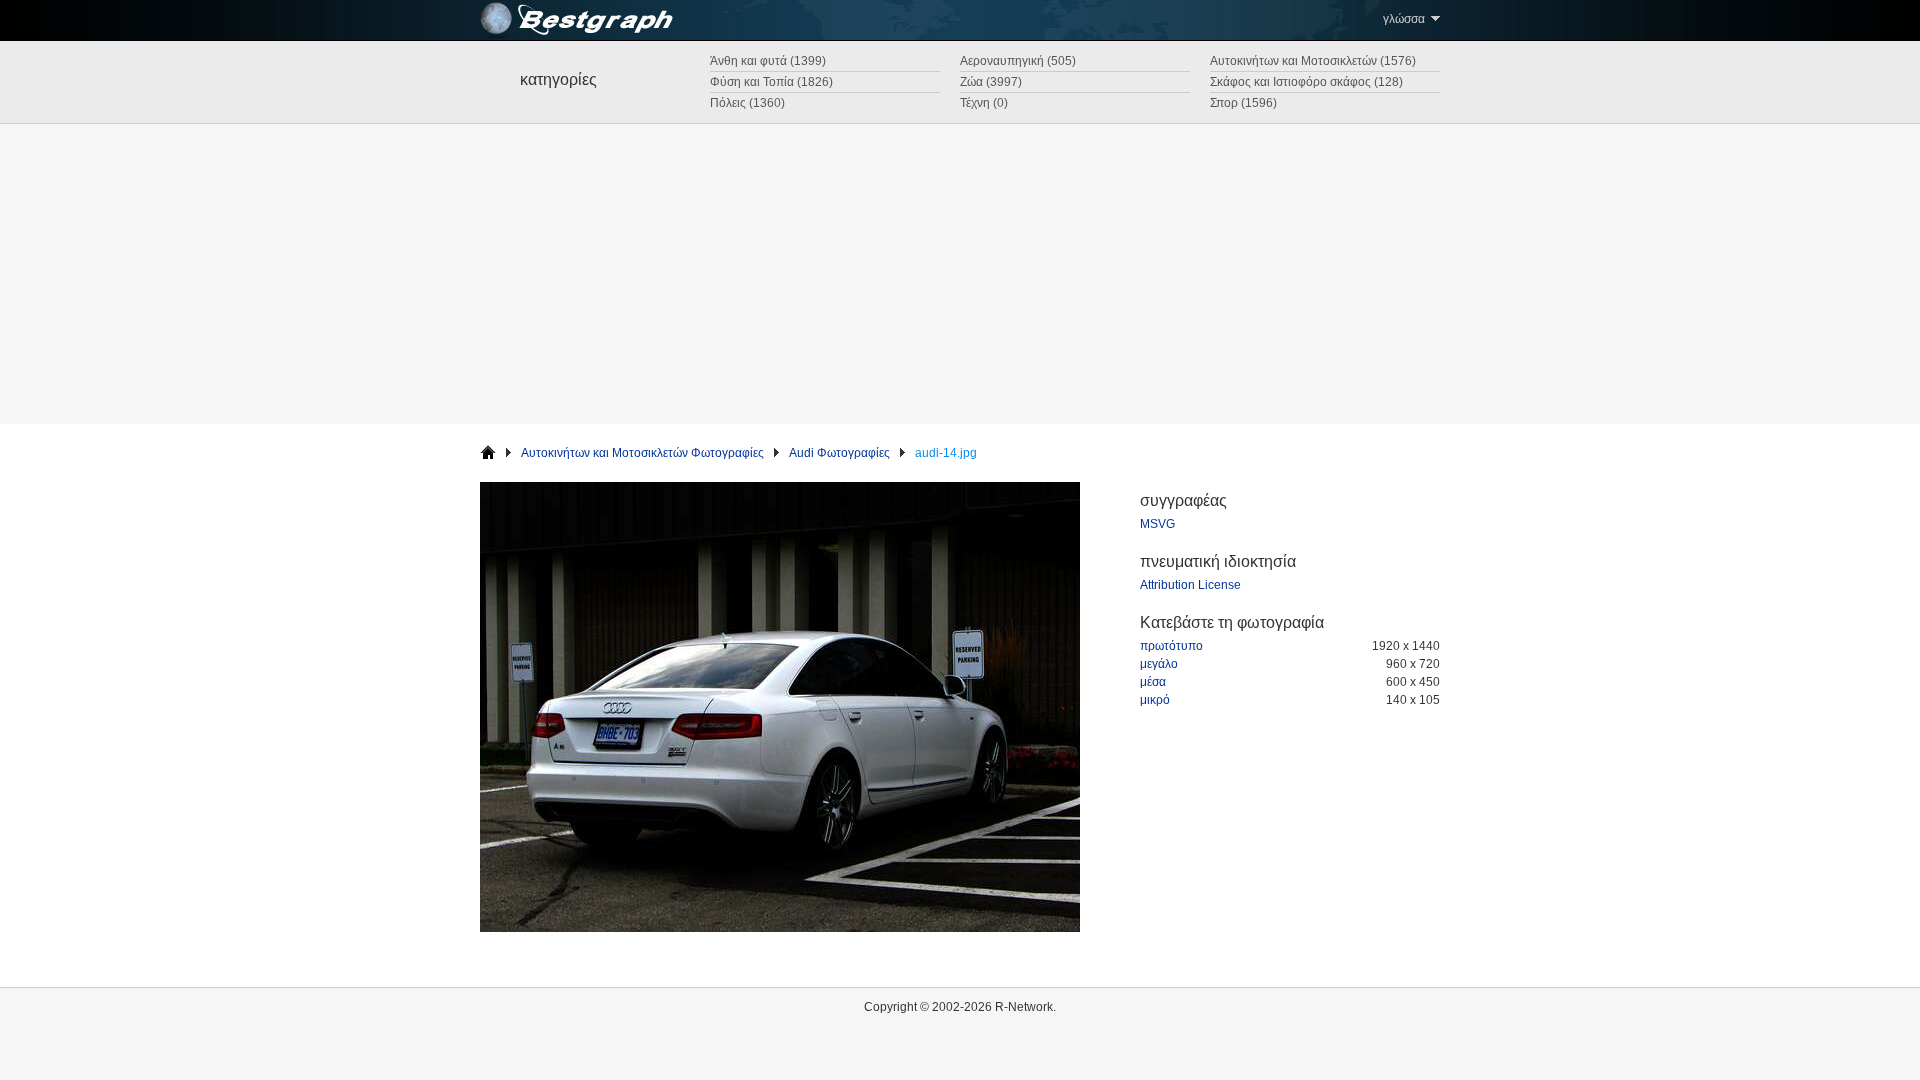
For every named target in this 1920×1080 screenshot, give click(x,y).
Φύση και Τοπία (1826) (771, 82)
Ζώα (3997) (991, 82)
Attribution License (1190, 585)
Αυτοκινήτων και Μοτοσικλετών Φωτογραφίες (642, 453)
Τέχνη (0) (984, 103)
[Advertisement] (960, 274)
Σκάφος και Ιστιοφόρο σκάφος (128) (1306, 82)
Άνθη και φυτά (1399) (768, 61)
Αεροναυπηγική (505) (1018, 61)
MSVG (1157, 524)
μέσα (1153, 682)
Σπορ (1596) (1243, 103)
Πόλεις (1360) (747, 103)
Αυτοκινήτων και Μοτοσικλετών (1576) (1313, 61)
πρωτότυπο (1171, 646)
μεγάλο (1159, 664)
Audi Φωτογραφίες (839, 453)
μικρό (1155, 700)
